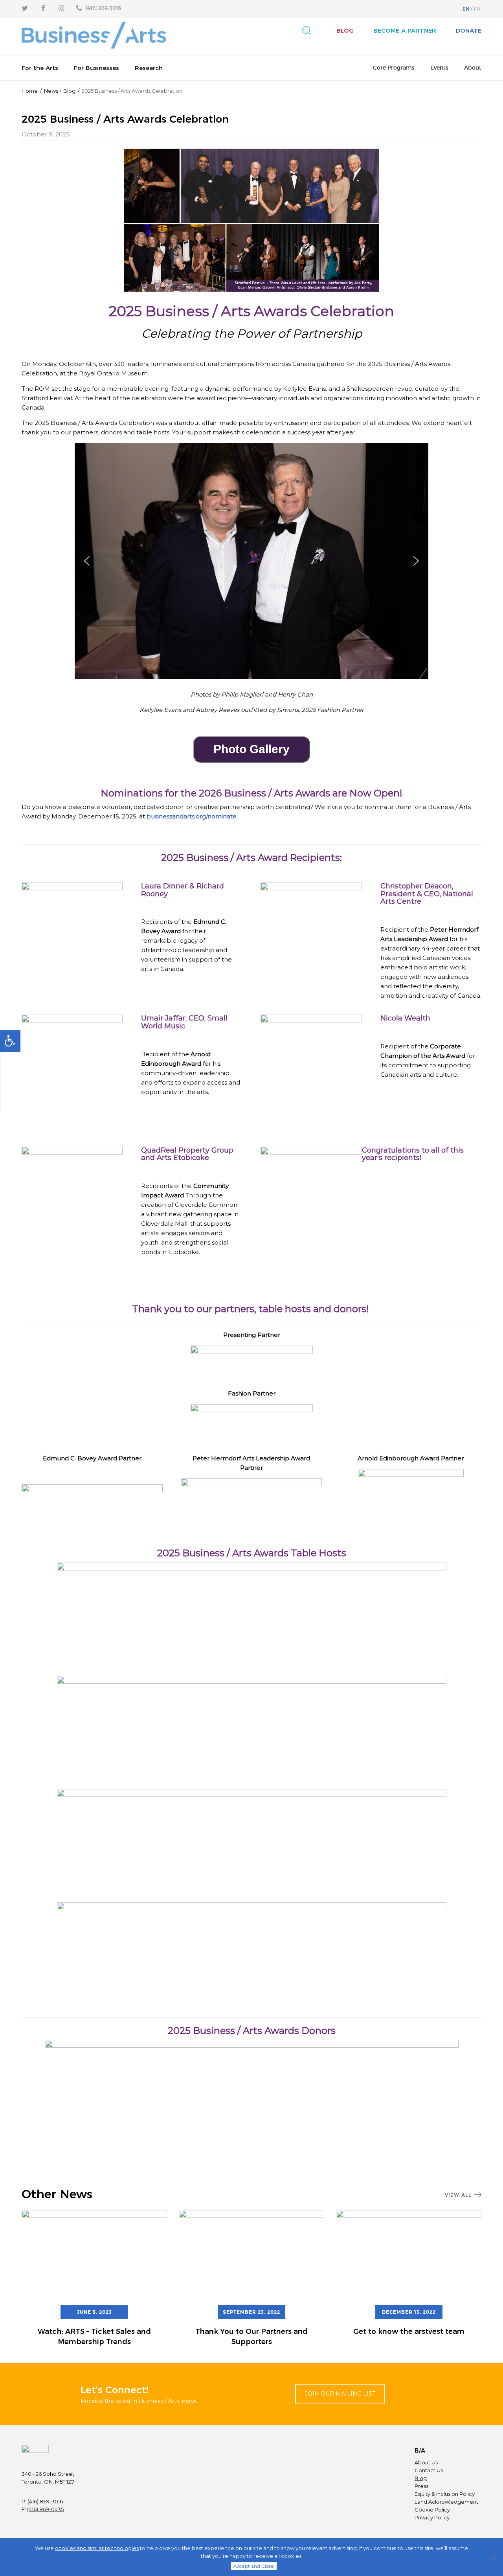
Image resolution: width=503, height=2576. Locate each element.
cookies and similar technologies (97, 2548)
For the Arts (40, 68)
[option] (94, 2279)
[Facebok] (43, 8)
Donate (469, 30)
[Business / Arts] (94, 36)
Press (421, 2486)
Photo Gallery (251, 749)
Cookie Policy (432, 2510)
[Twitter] (25, 8)
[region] (251, 566)
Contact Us (429, 2470)
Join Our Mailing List (340, 2394)
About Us (426, 2462)
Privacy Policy (432, 2517)
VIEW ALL (458, 2195)
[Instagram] (61, 8)
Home (30, 91)
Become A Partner (405, 30)
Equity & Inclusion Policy (445, 2494)
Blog (345, 30)
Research (149, 68)
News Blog (60, 91)
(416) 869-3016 (45, 2501)
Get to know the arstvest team (409, 2331)
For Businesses (96, 68)
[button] (87, 561)
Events (439, 68)
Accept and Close (254, 2566)
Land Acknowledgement (446, 2502)
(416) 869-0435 (45, 2509)
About (473, 68)
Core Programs (394, 68)
